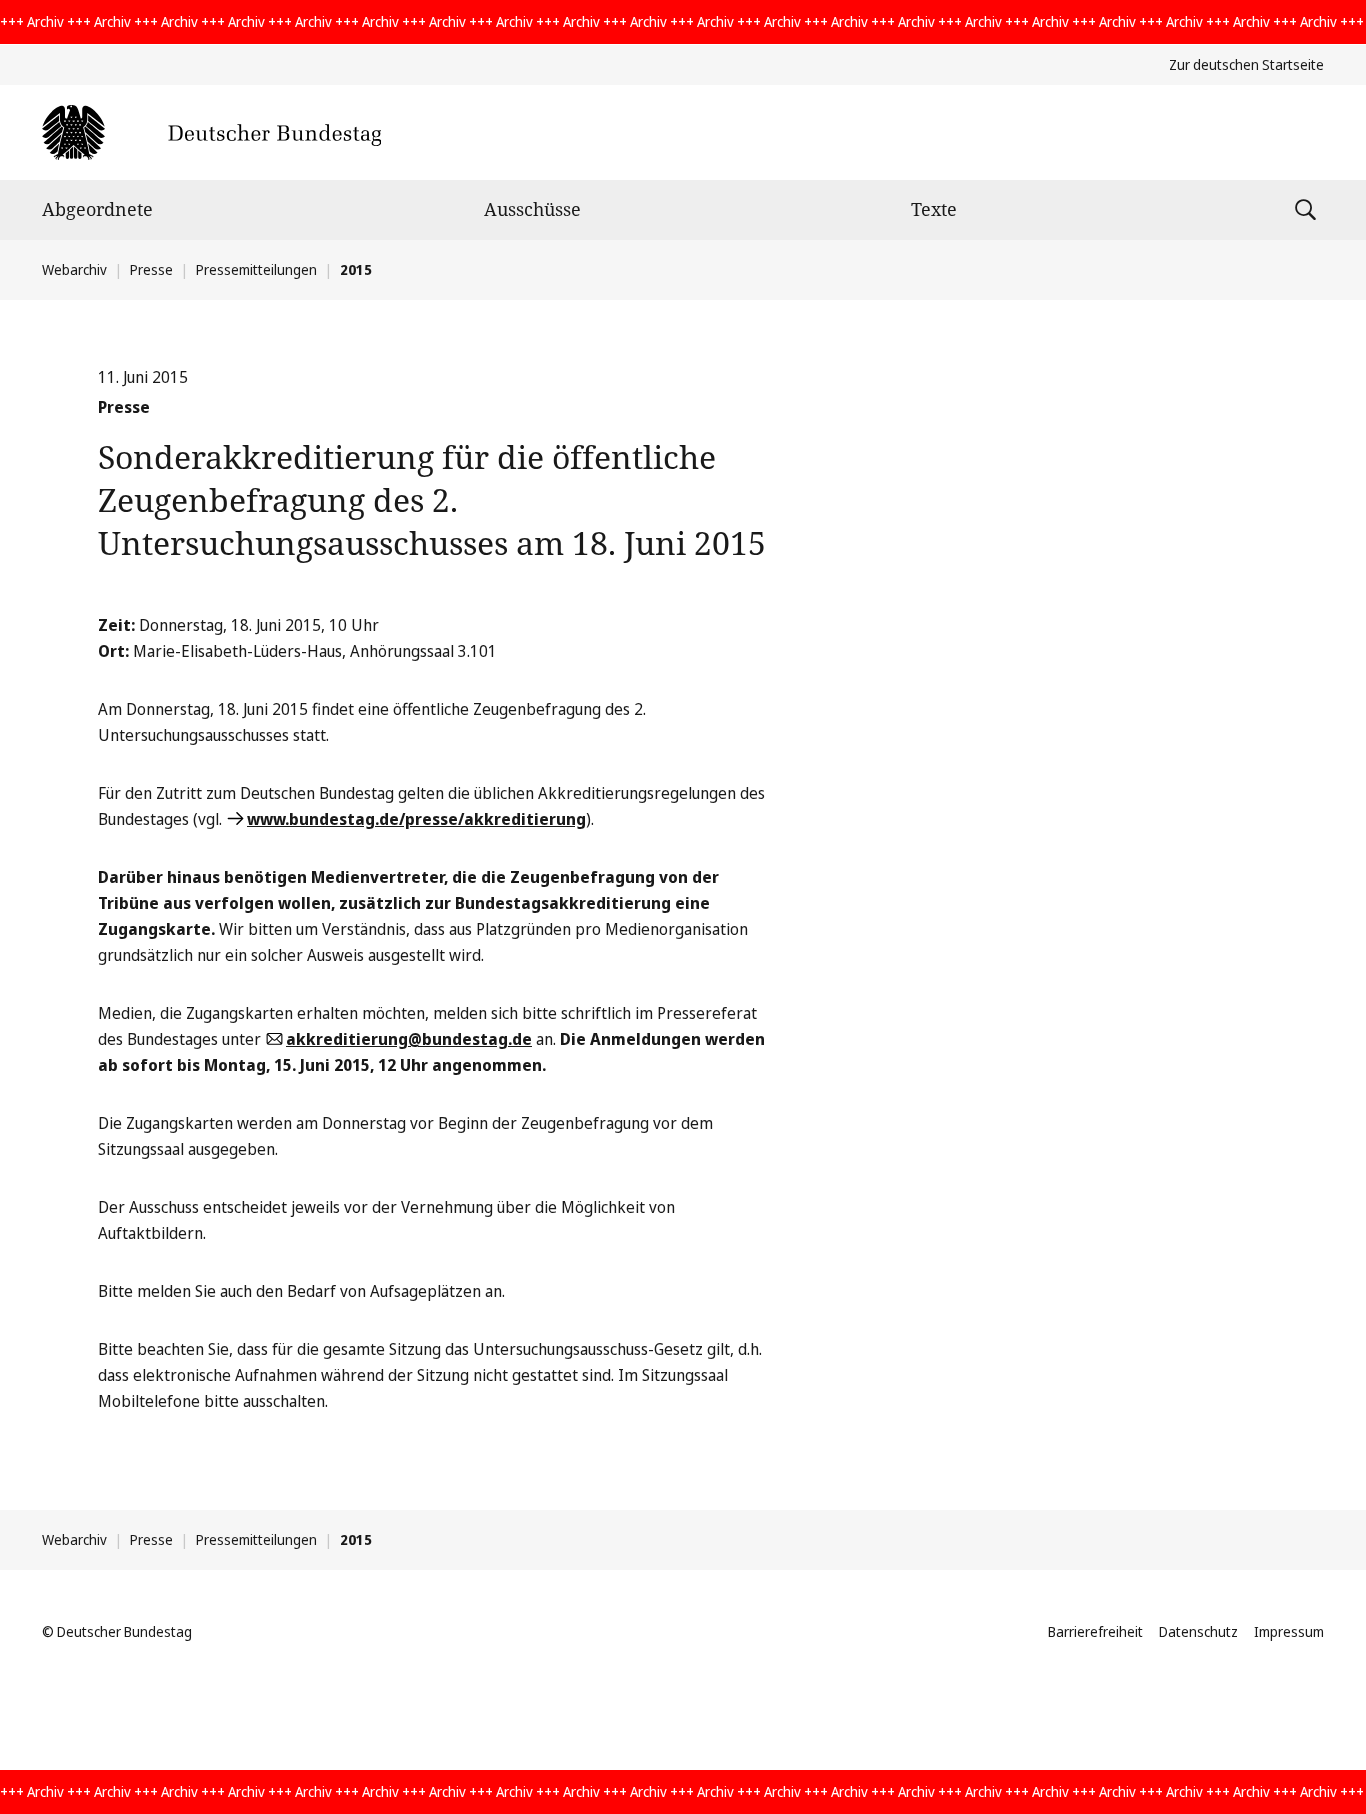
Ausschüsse (532, 209)
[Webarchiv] (211, 132)
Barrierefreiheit (1095, 1631)
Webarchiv (74, 269)
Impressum (1289, 1631)
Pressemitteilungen (256, 269)
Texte (934, 209)
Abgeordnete (97, 209)
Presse (151, 269)
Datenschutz (1198, 1631)
